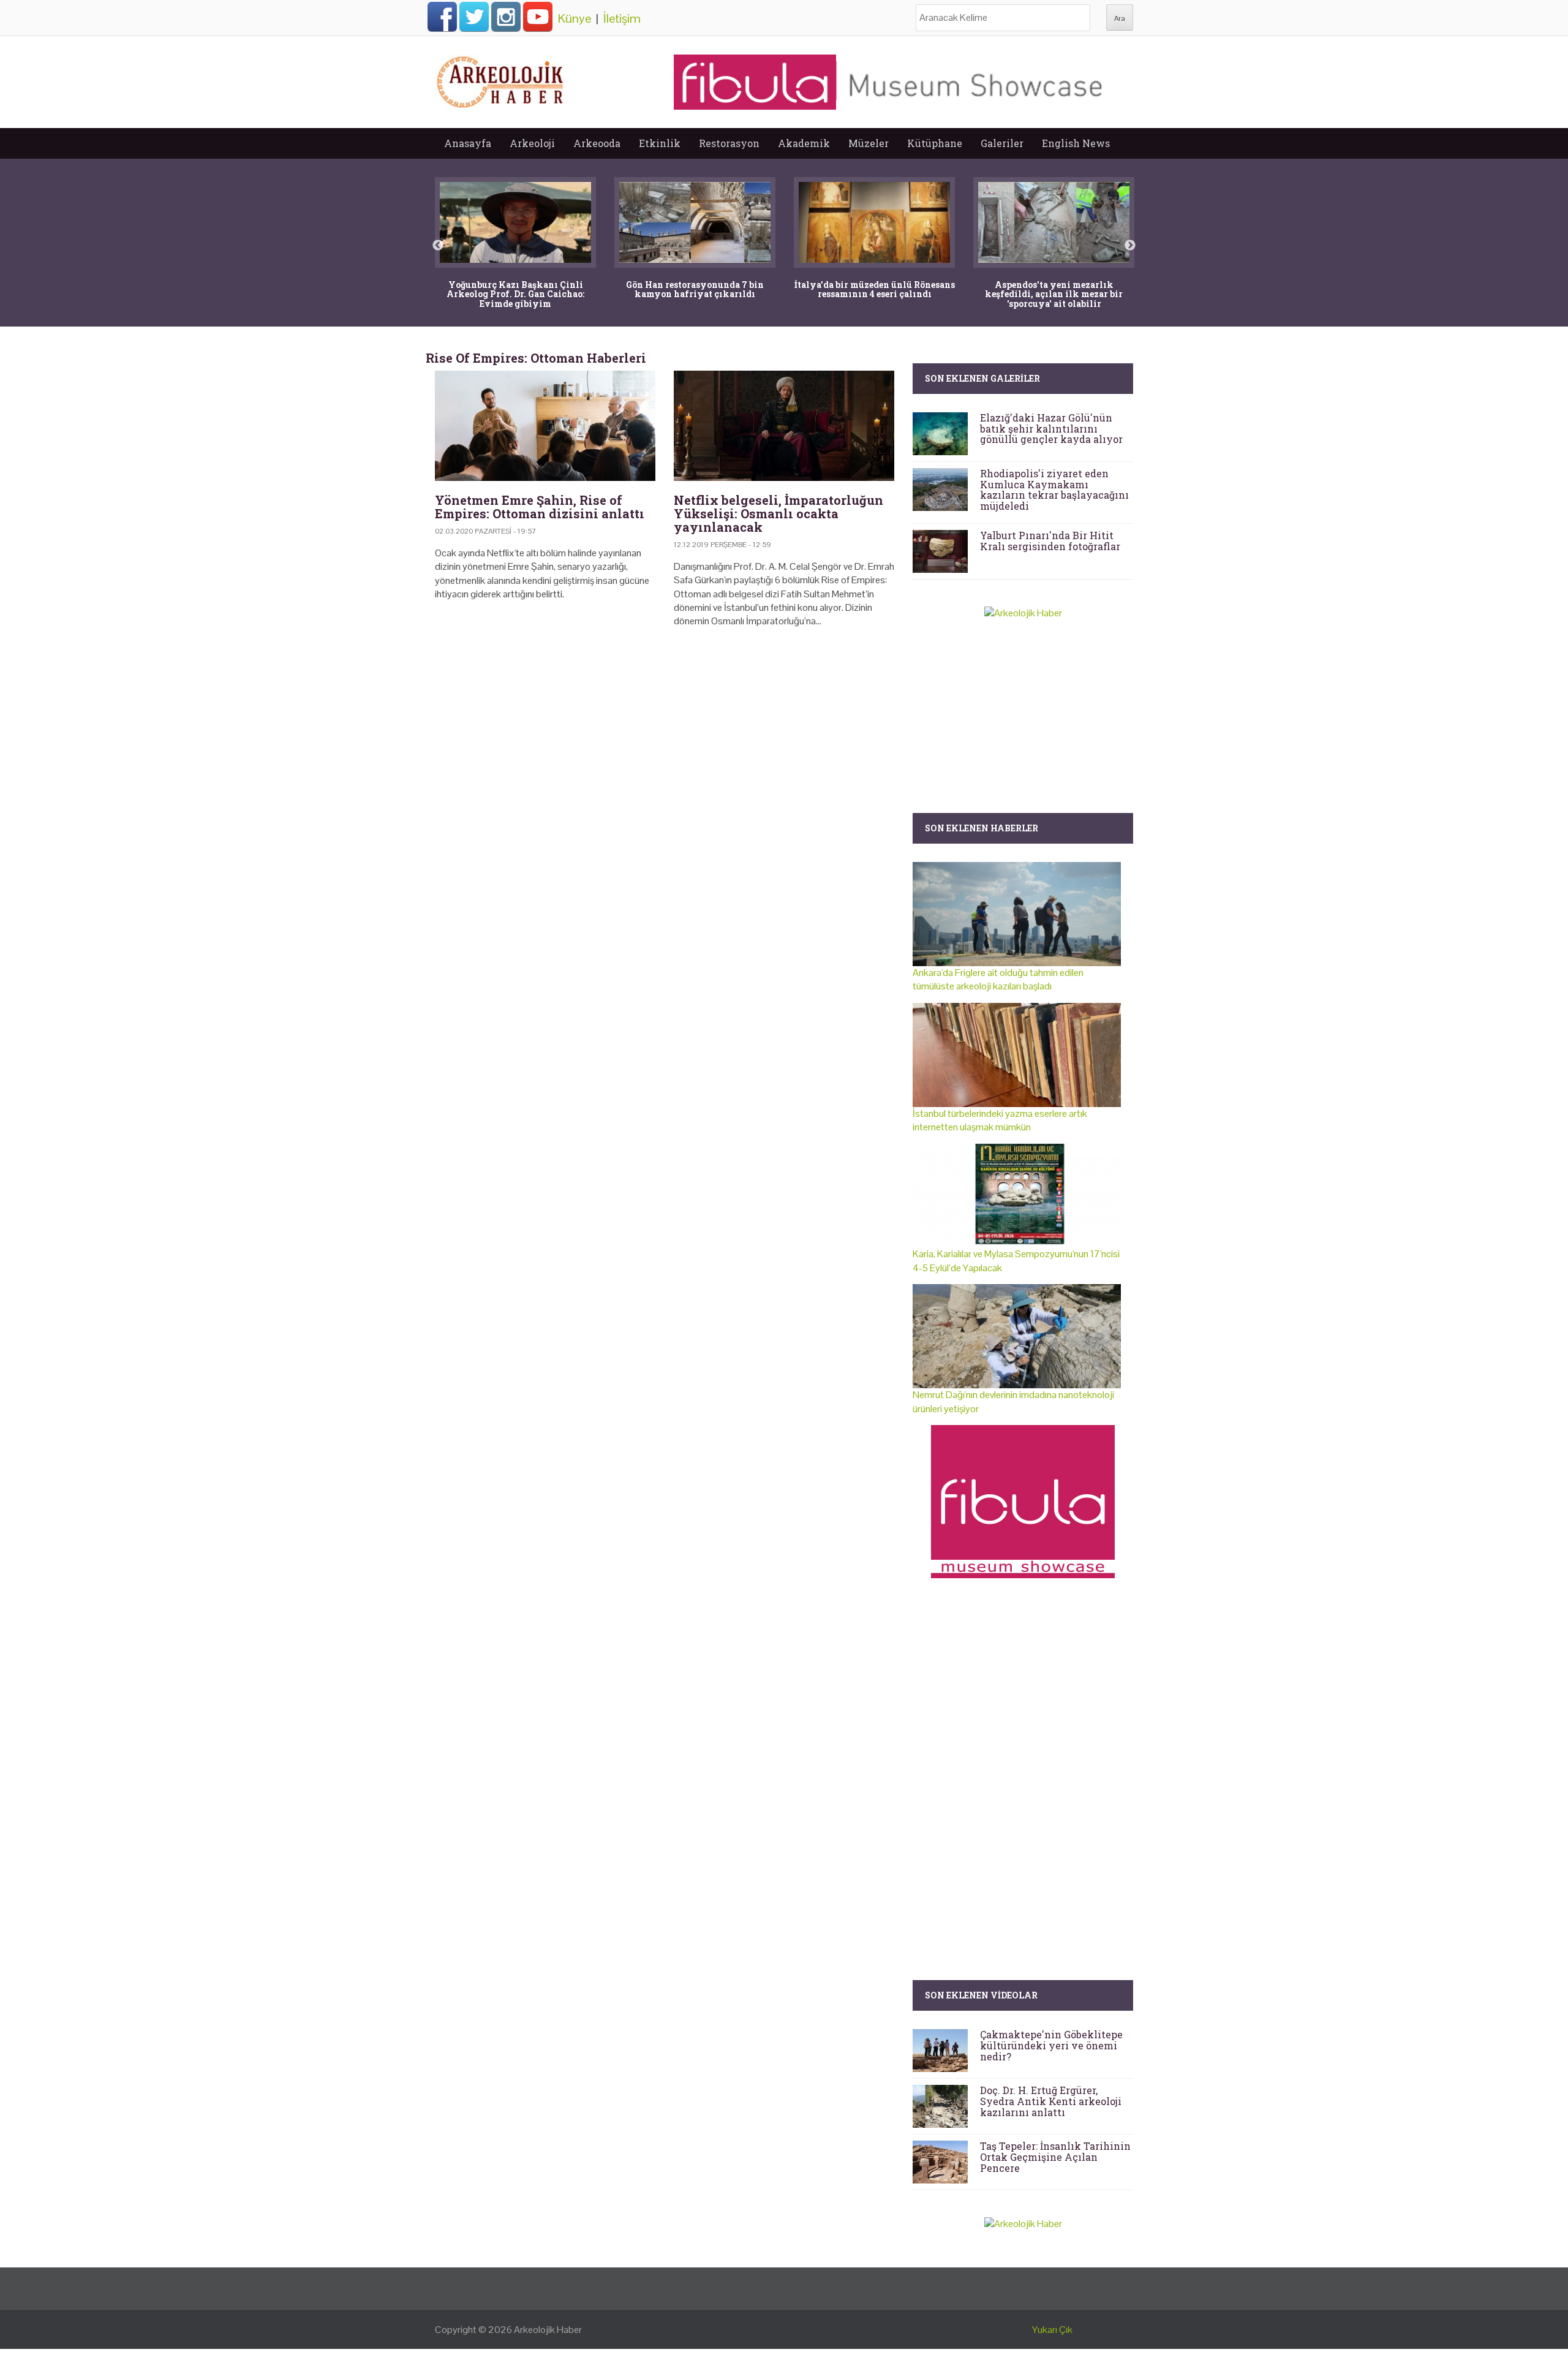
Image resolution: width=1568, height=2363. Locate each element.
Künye (575, 18)
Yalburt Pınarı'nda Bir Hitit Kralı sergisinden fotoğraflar (1050, 541)
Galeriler (1002, 143)
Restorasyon (729, 143)
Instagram (506, 17)
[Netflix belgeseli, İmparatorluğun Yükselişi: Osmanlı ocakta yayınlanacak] (784, 426)
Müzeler (869, 143)
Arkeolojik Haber (548, 2330)
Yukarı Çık (1052, 2330)
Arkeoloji (532, 143)
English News (1076, 143)
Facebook (442, 17)
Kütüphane (935, 143)
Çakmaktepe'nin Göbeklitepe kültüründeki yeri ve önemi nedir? (1051, 2045)
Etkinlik (660, 143)
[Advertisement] (665, 743)
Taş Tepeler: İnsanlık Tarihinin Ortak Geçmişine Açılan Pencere (1055, 2157)
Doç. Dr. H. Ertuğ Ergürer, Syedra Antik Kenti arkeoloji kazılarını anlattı (1051, 2101)
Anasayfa (468, 143)
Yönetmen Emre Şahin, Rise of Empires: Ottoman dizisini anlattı (540, 507)
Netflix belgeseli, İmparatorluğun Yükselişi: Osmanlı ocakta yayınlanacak (778, 513)
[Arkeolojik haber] (501, 79)
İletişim (622, 18)
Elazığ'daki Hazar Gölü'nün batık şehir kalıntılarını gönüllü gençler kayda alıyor (1051, 428)
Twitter (474, 17)
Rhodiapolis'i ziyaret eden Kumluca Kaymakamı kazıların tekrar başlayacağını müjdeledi (1054, 490)
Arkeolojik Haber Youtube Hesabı (538, 17)
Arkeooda (597, 143)
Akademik (804, 143)
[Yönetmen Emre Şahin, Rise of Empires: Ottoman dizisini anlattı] (545, 426)
